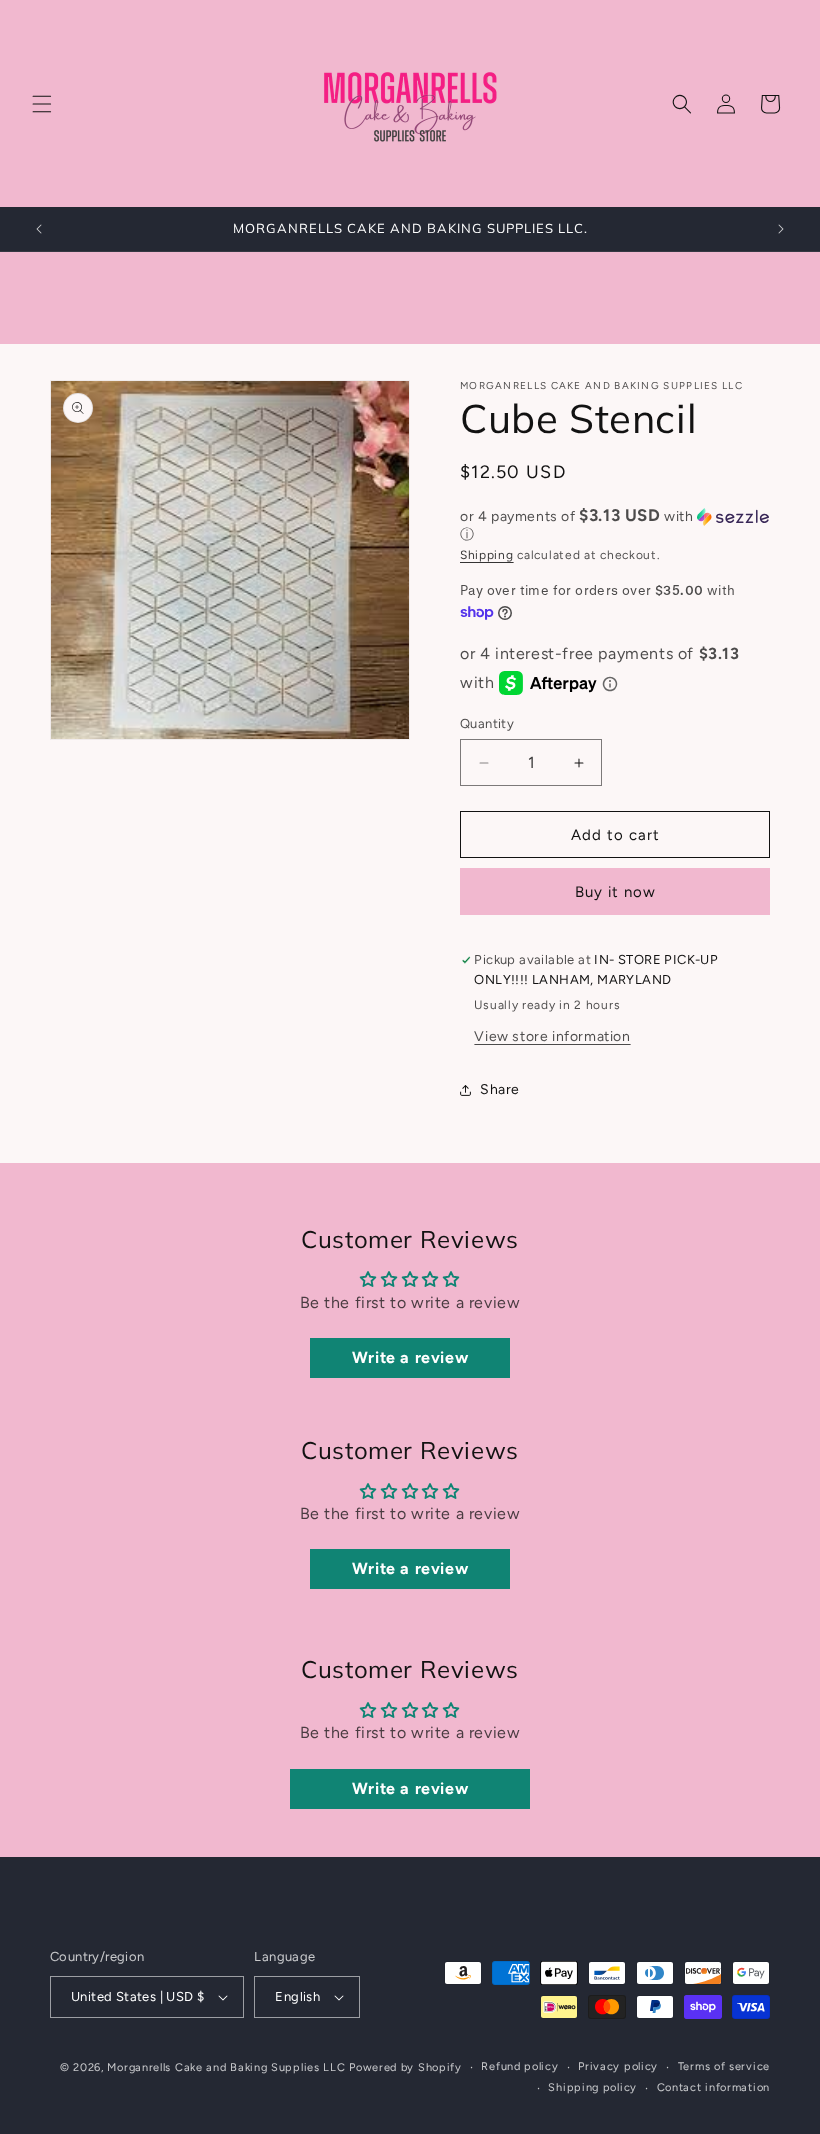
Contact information (713, 2087)
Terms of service (724, 2066)
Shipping (487, 555)
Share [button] (500, 1089)
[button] (42, 104)
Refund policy (519, 2066)
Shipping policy (592, 2087)
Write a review (410, 1357)
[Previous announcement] (39, 229)
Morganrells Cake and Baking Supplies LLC (226, 2067)
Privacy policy (618, 2066)
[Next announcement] (781, 229)
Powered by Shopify (405, 2067)
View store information (552, 1036)
